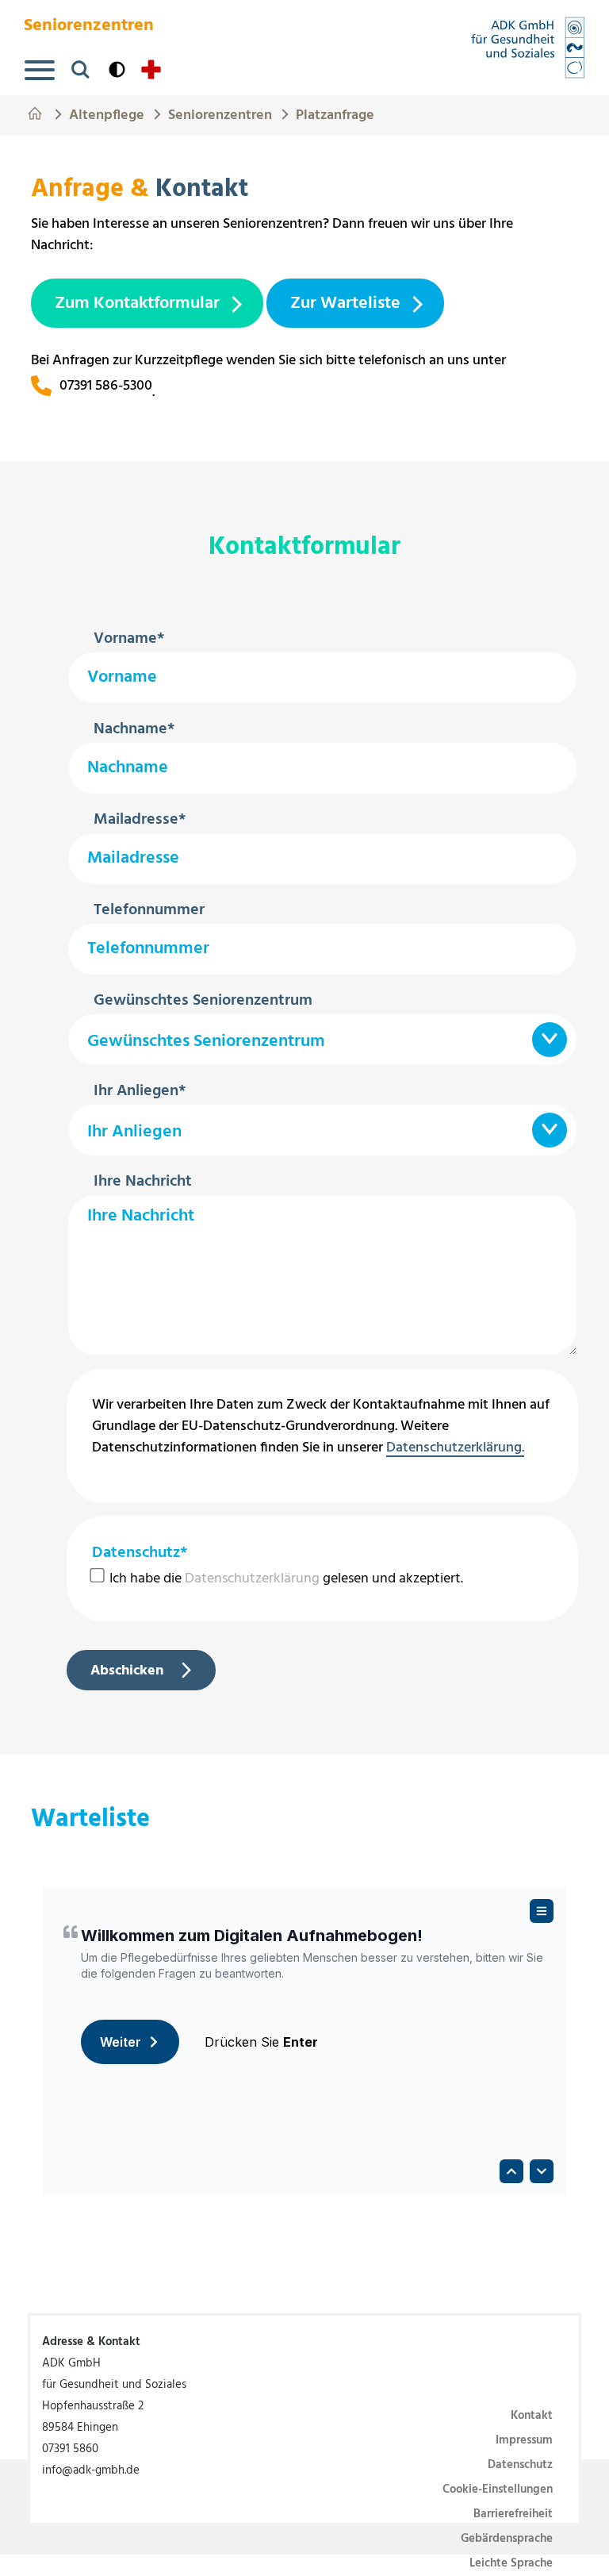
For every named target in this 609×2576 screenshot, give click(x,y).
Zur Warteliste (345, 304)
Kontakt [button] (532, 2416)
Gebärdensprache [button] (507, 2539)
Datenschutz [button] (520, 2465)
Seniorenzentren (220, 113)
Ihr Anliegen (140, 1091)
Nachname (134, 729)
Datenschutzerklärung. (455, 1449)
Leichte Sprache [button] (511, 2563)
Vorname (129, 639)
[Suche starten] (80, 69)
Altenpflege (107, 113)
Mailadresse (140, 820)
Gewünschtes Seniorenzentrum (203, 1001)
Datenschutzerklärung (252, 1579)
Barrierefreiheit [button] (513, 2514)
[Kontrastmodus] (117, 69)
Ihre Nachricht (143, 1182)
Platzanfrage (335, 113)
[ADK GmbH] (528, 48)
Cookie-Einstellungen (498, 2489)
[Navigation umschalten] (40, 70)
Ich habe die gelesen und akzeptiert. (285, 1579)
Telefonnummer (149, 910)
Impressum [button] (524, 2440)
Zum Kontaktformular (137, 304)
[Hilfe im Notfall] (151, 69)
